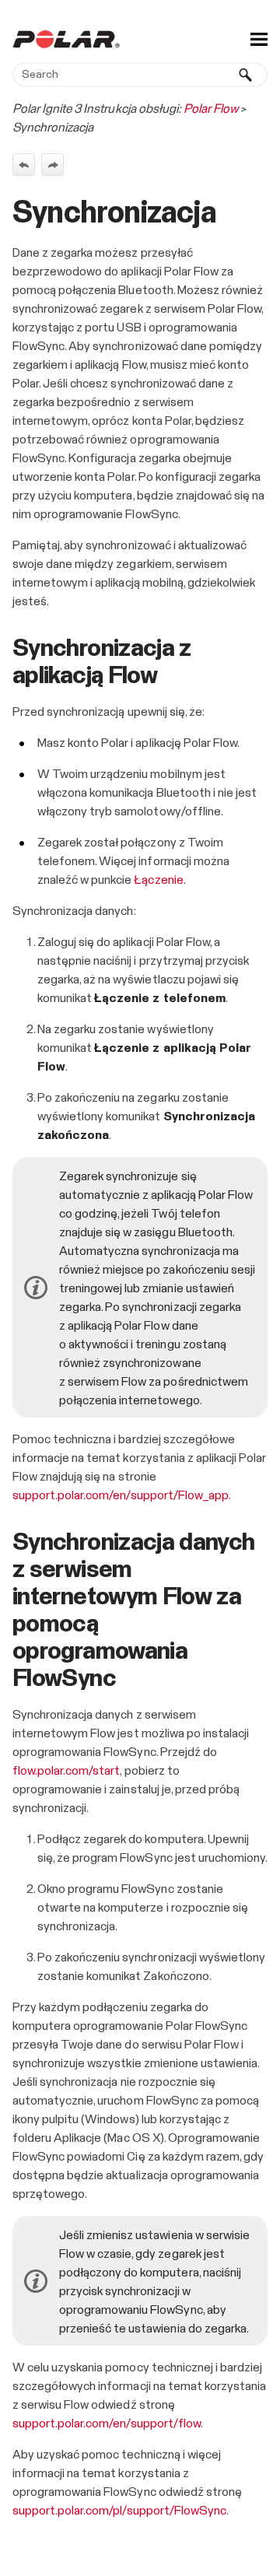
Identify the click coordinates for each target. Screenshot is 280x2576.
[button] (246, 75)
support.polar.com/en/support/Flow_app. (122, 1495)
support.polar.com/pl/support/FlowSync (119, 2511)
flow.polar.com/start (66, 1771)
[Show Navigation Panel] (259, 39)
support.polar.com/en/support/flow (107, 2424)
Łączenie (158, 880)
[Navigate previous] (24, 165)
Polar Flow (211, 109)
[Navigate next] (52, 165)
